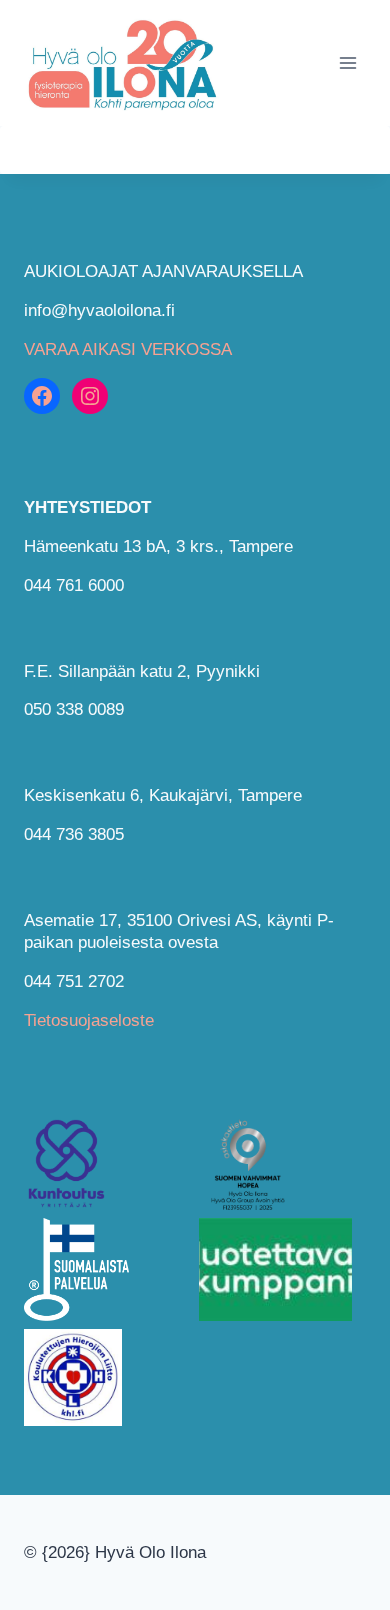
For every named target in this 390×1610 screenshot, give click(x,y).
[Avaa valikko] (347, 62)
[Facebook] (42, 396)
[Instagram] (90, 396)
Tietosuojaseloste (89, 1020)
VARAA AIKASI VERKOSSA (128, 349)
